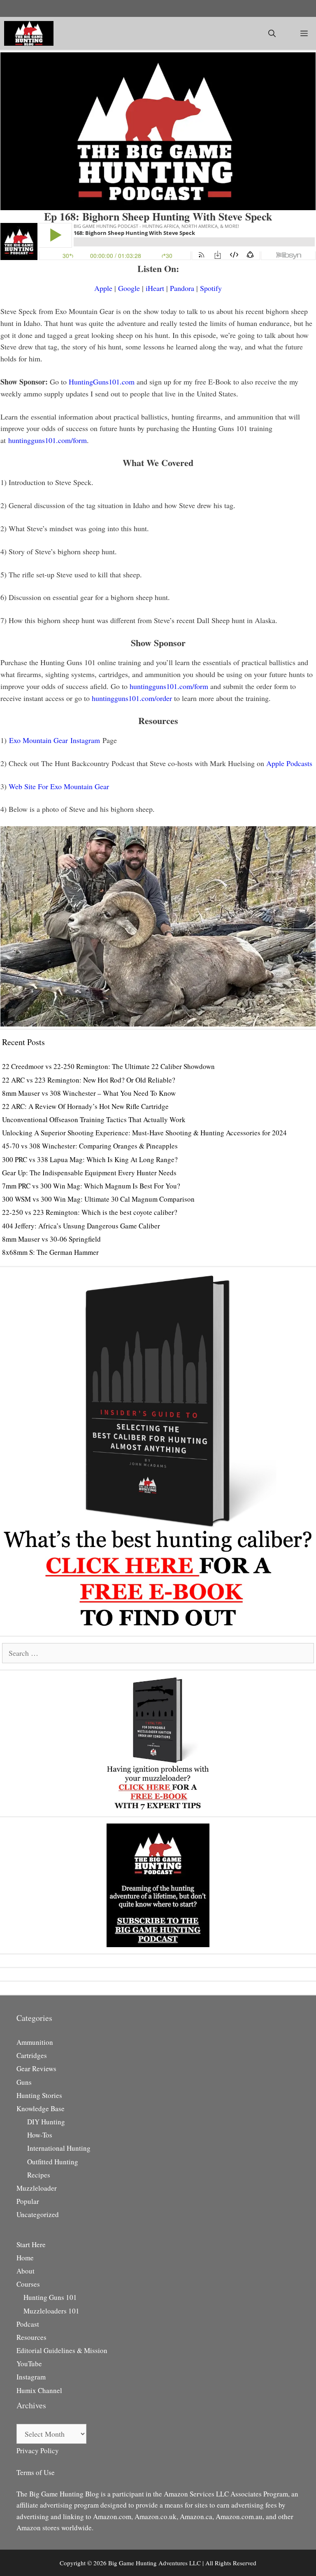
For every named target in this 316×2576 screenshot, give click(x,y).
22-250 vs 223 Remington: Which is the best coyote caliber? (90, 1212)
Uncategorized (38, 2214)
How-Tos (40, 2135)
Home (25, 2258)
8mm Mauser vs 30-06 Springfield (51, 1239)
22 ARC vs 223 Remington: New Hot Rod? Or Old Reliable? (89, 1080)
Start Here (31, 2244)
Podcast (28, 2324)
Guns (24, 2082)
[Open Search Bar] (272, 33)
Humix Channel (39, 2390)
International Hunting (59, 2148)
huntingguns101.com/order (132, 698)
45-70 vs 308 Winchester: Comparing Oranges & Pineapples (90, 1146)
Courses (28, 2284)
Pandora (182, 288)
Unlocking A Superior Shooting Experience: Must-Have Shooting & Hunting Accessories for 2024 (144, 1133)
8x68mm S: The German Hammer (50, 1252)
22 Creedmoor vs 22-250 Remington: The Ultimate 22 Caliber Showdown (108, 1066)
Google (129, 288)
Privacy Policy (38, 2451)
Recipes (39, 2175)
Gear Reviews (36, 2069)
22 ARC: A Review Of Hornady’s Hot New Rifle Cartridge (85, 1106)
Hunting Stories (39, 2095)
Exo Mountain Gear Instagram (55, 740)
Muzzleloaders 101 (51, 2311)
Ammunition (35, 2042)
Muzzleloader (37, 2188)
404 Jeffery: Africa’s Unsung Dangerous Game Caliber (81, 1226)
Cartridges (32, 2055)
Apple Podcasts (289, 763)
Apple (103, 288)
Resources (31, 2337)
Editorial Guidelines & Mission (62, 2350)
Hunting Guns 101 (50, 2297)
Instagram (31, 2377)
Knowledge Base (41, 2108)
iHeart (155, 288)
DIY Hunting (46, 2122)
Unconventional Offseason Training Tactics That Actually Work (94, 1119)
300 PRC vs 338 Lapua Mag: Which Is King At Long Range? (90, 1159)
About (26, 2271)
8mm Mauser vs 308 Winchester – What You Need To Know (89, 1093)
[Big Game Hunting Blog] (29, 33)
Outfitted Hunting (53, 2162)
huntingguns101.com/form (48, 440)
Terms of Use (36, 2472)
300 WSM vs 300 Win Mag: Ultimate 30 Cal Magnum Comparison (98, 1199)
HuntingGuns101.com (102, 382)
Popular (28, 2201)
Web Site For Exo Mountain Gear (59, 786)
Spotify (211, 288)
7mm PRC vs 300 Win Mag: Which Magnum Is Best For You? (91, 1186)
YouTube (29, 2364)
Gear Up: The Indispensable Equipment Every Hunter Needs (89, 1173)
